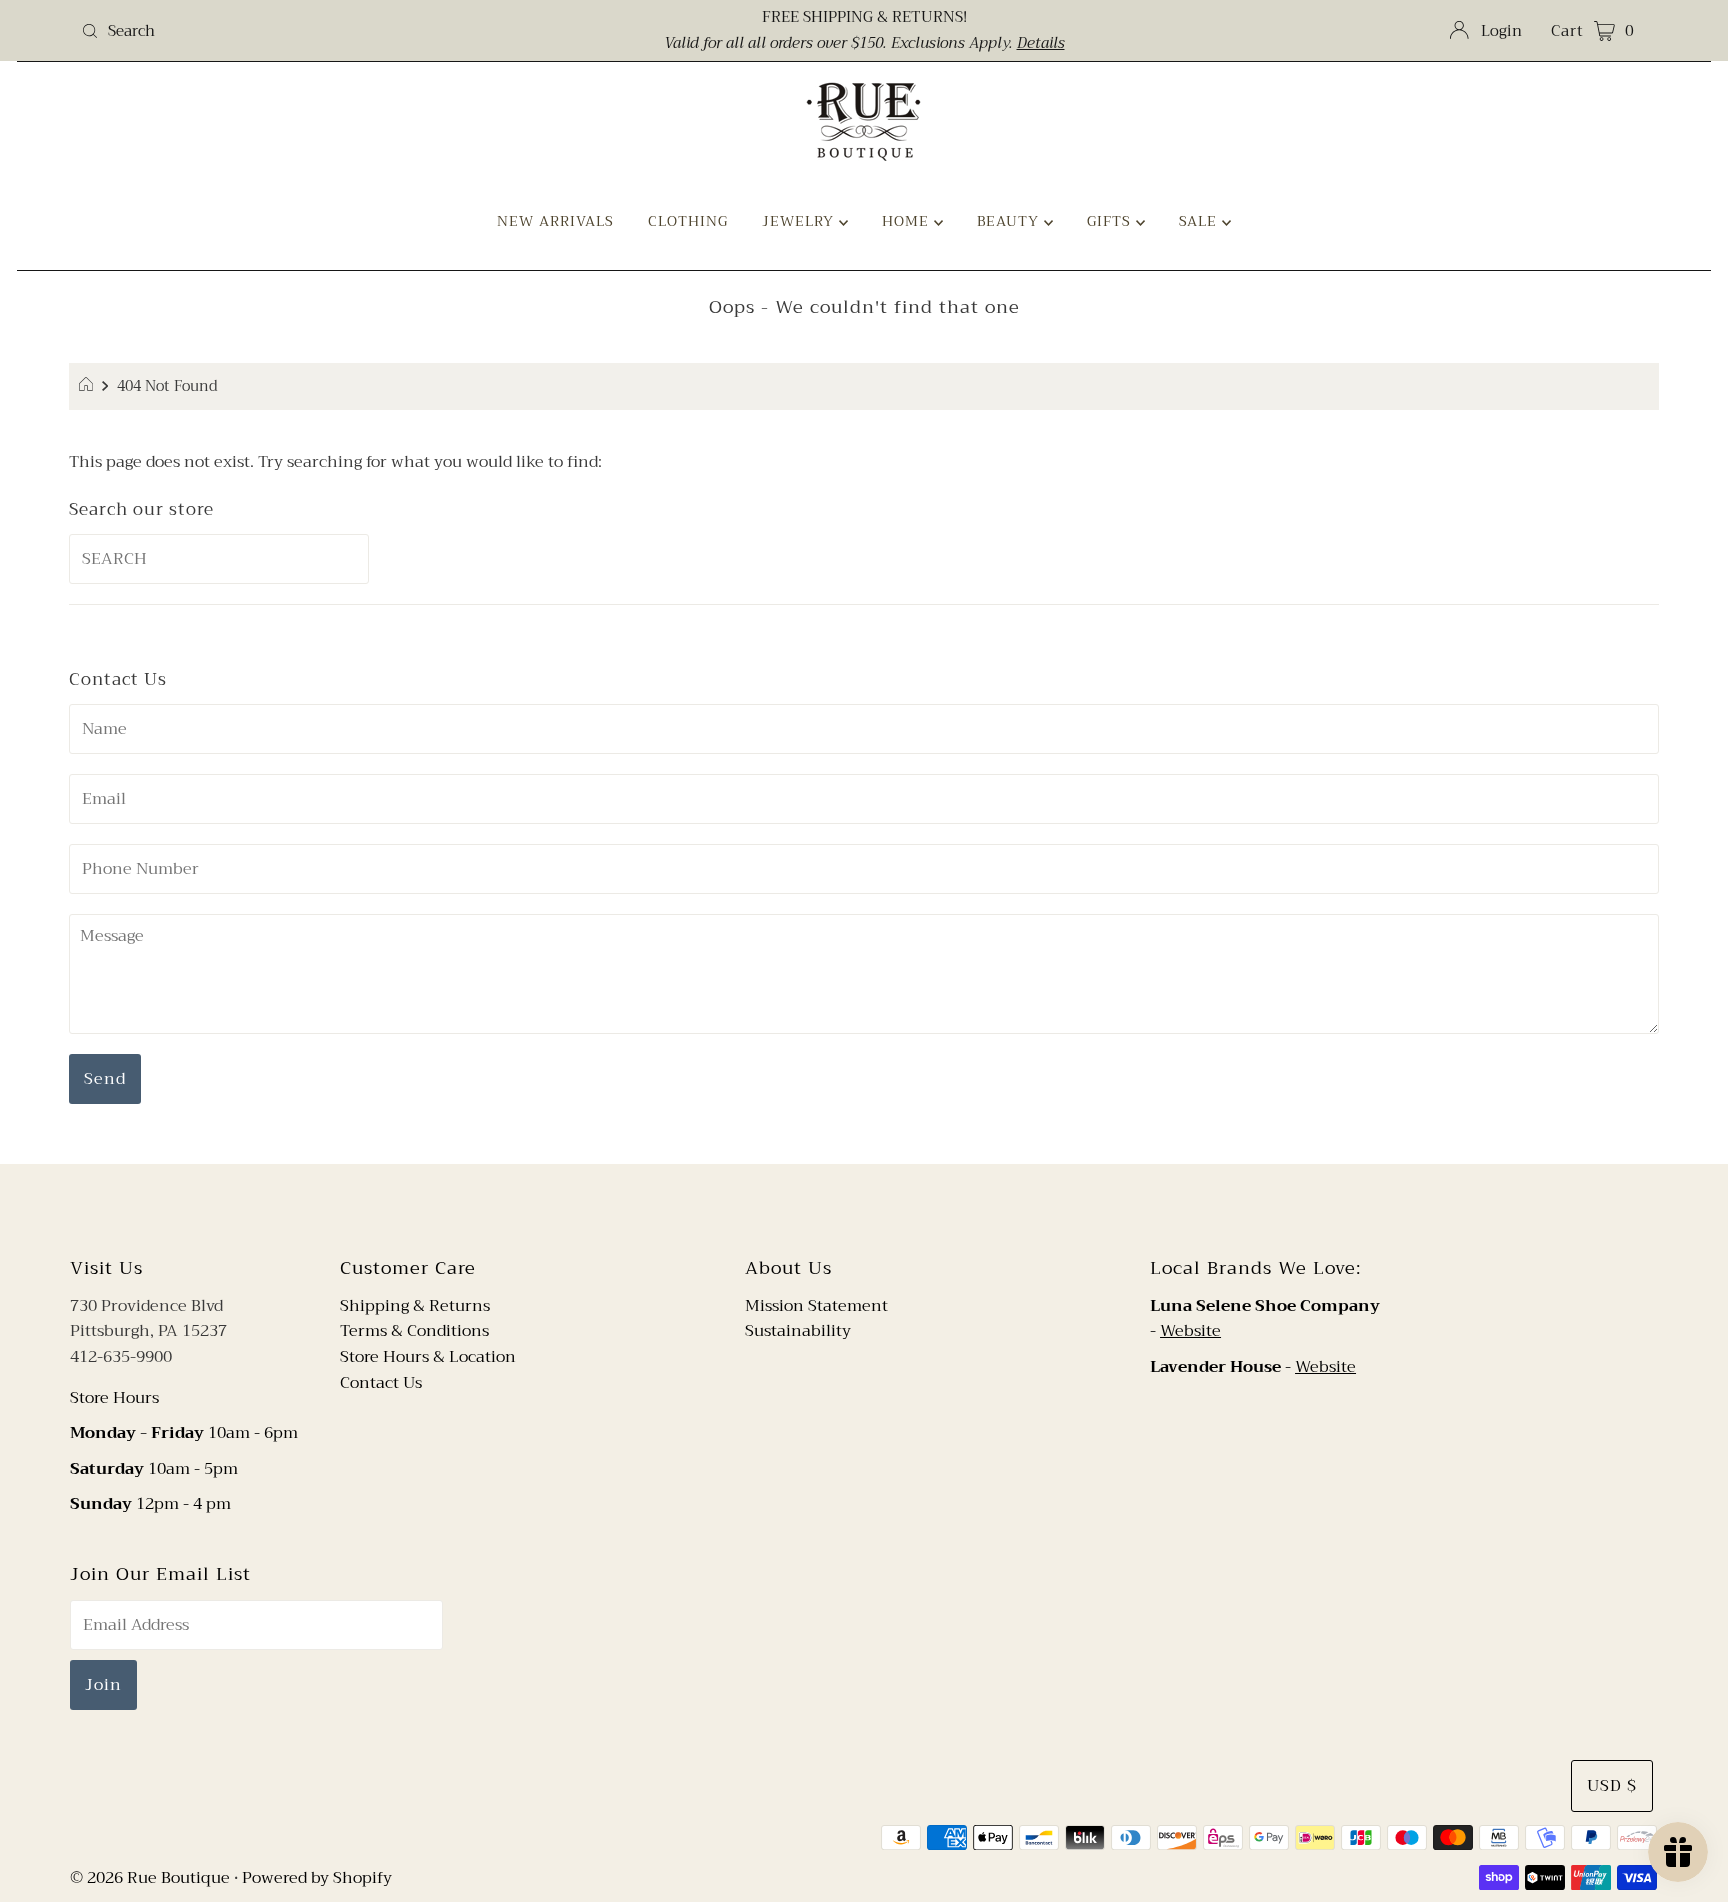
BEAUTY (1010, 221)
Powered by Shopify (317, 1878)
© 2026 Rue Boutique (150, 1878)
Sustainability (798, 1331)
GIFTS (1111, 221)
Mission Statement (816, 1306)
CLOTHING (688, 221)
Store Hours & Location (428, 1357)
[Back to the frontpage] (88, 387)
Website (1190, 1331)
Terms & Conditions (414, 1331)
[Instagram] (880, 1207)
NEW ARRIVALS (555, 221)
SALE (1200, 221)
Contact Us (381, 1383)
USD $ (1612, 1786)
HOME (908, 221)
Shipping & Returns (415, 1306)
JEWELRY (800, 221)
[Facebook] (845, 1207)
